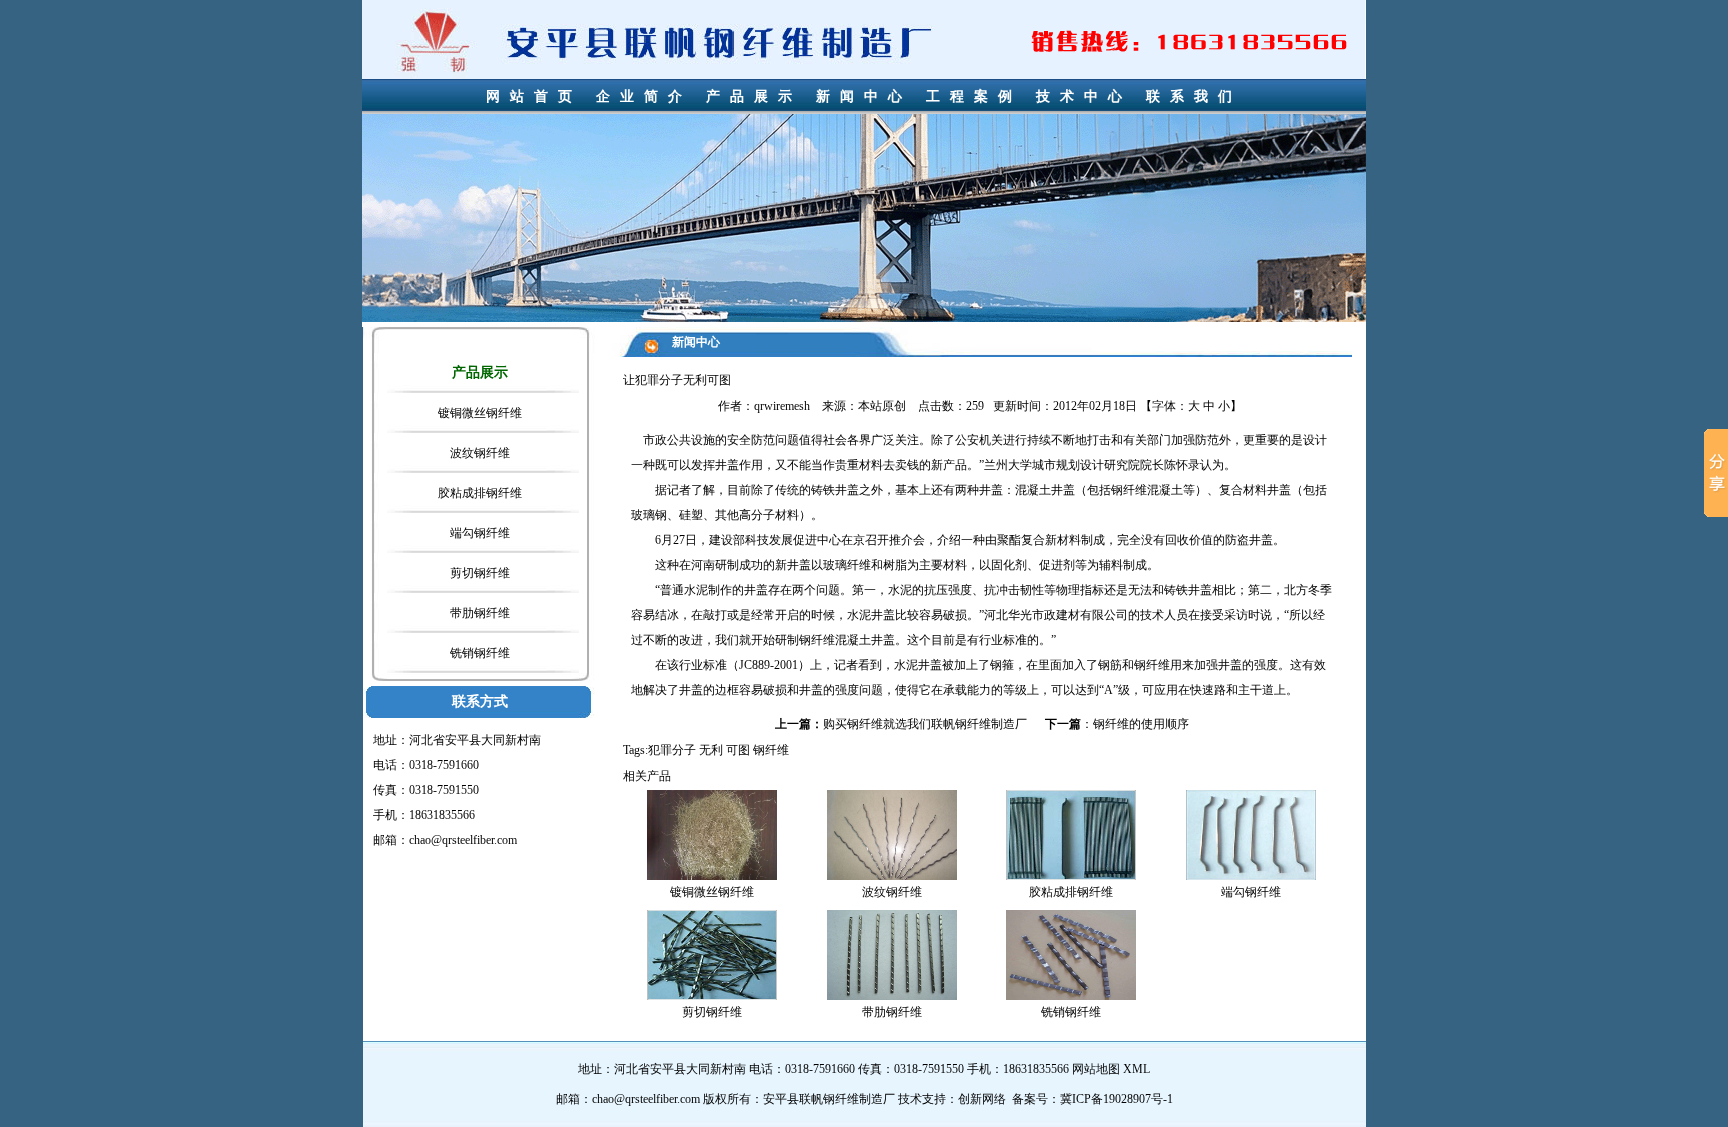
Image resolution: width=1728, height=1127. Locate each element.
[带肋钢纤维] (892, 954)
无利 (711, 750)
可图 (738, 750)
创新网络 (982, 1099)
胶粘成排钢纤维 (480, 493)
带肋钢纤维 (480, 613)
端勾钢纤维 (480, 533)
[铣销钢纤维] (1071, 954)
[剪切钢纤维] (712, 954)
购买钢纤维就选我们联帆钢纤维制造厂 (925, 724)
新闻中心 (864, 96)
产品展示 (754, 96)
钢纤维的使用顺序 (1141, 724)
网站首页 (534, 96)
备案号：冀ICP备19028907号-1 (1092, 1099)
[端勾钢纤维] (1251, 834)
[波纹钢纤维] (892, 834)
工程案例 (974, 96)
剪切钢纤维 (480, 573)
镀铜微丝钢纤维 (480, 413)
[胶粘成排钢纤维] (1071, 834)
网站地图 (1096, 1069)
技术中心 (1084, 96)
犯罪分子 (672, 750)
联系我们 (1194, 96)
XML (1136, 1069)
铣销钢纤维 (480, 653)
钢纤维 (1129, 490)
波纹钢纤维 (480, 453)
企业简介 (644, 96)
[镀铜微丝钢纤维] (712, 834)
